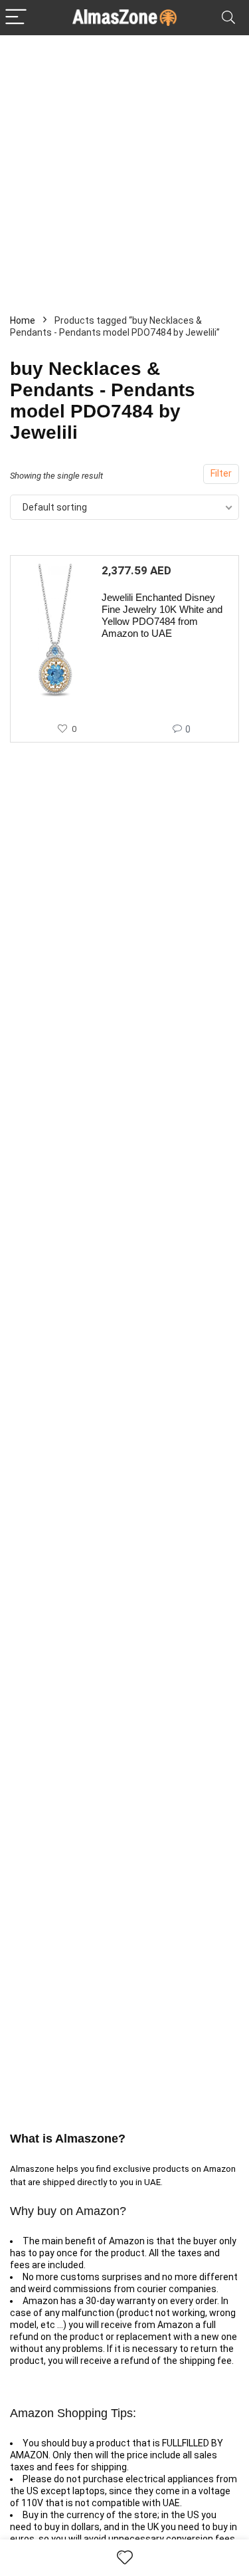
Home (23, 320)
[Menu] (16, 18)
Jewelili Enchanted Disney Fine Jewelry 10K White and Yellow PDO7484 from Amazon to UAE (162, 615)
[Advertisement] (124, 167)
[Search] (228, 18)
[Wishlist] (125, 2558)
